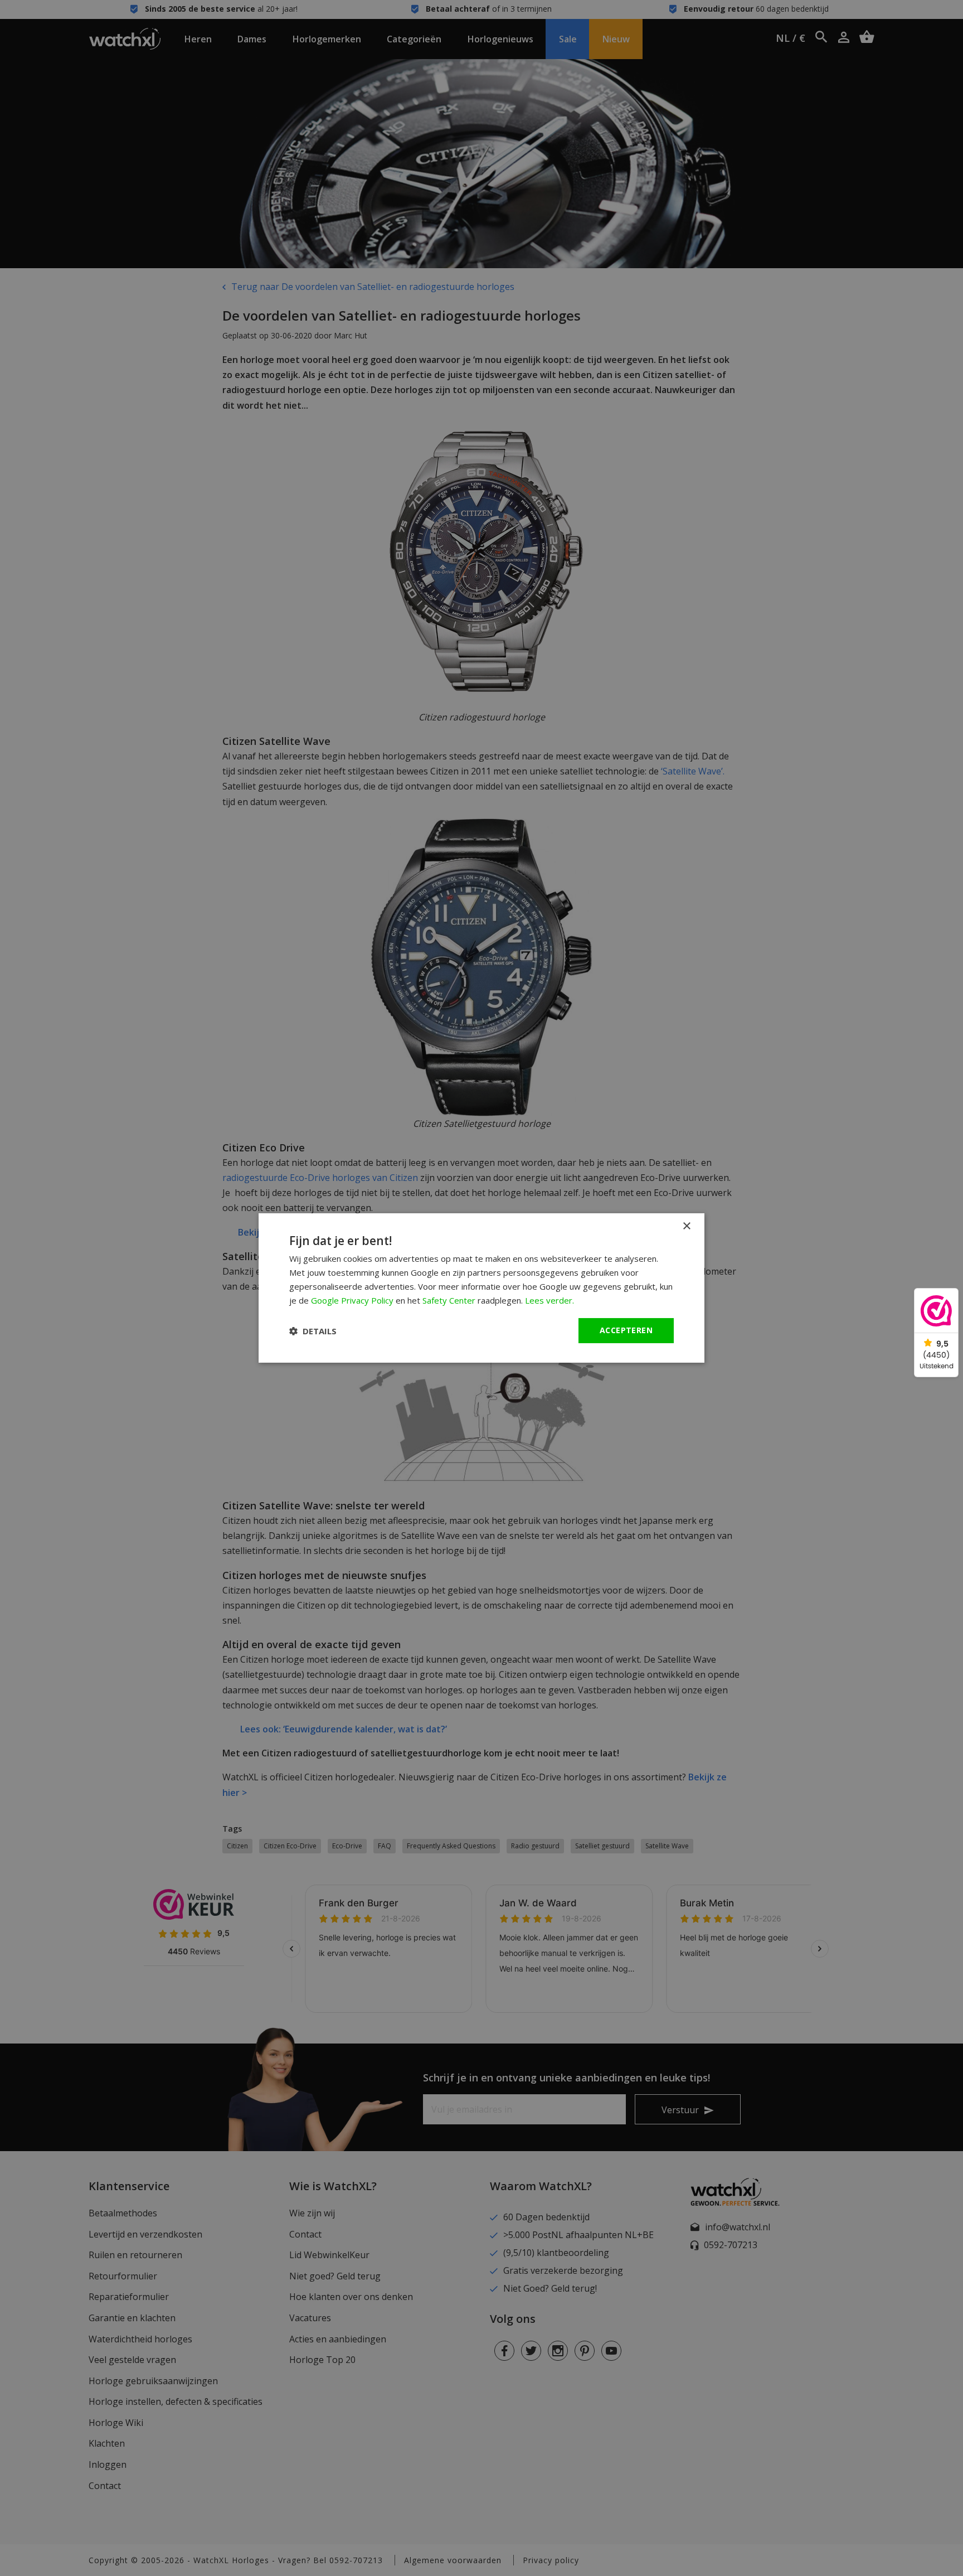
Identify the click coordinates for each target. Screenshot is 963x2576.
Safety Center (449, 1300)
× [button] (686, 1226)
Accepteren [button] (626, 1330)
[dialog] (481, 1288)
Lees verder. (549, 1300)
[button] (313, 1331)
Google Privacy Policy (352, 1300)
